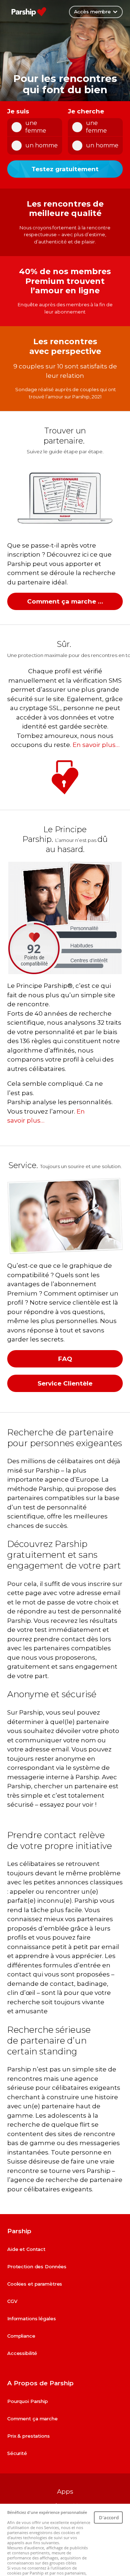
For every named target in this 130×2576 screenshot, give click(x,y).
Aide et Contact (26, 2249)
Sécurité (17, 2453)
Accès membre (92, 12)
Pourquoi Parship (28, 2401)
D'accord (109, 2517)
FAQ (65, 1359)
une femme (36, 127)
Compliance (21, 2336)
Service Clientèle (65, 1383)
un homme (42, 145)
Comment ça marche (32, 2419)
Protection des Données (37, 2266)
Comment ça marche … (65, 601)
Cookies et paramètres (35, 2284)
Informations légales (31, 2318)
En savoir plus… (96, 745)
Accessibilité (22, 2353)
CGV (12, 2301)
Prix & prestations (29, 2436)
